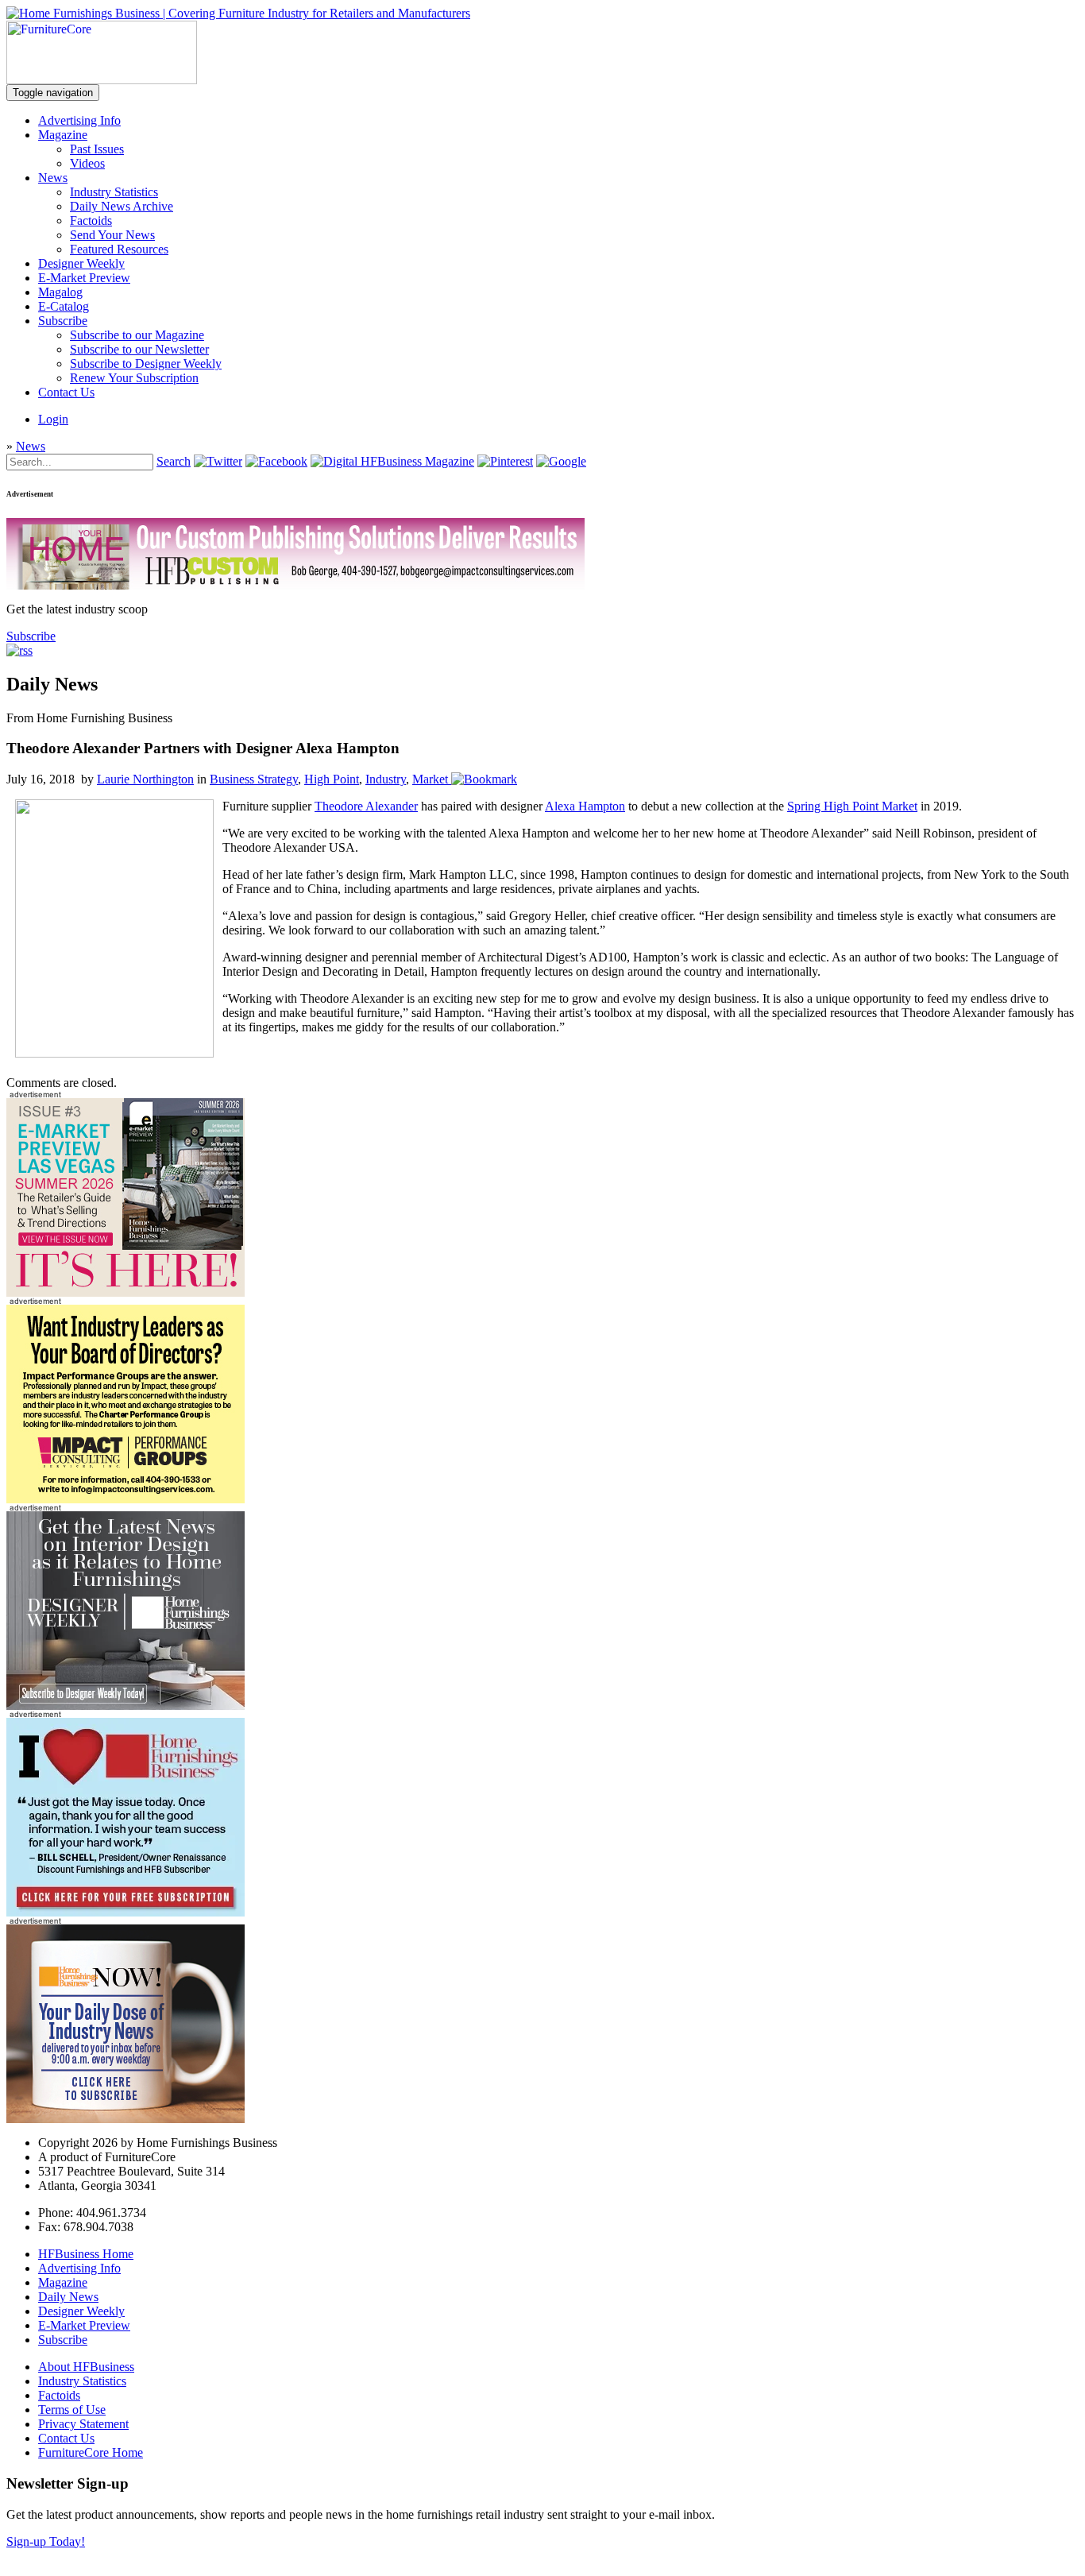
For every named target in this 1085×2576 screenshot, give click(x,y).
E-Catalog (64, 306)
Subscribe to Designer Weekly (146, 364)
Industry (386, 779)
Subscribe (63, 321)
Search (174, 461)
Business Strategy (254, 779)
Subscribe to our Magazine (137, 335)
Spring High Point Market (852, 806)
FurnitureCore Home (91, 2452)
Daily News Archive (122, 206)
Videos (87, 163)
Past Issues (97, 149)
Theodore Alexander (366, 806)
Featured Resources (119, 249)
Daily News (68, 2297)
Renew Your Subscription (134, 378)
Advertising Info (79, 120)
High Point (332, 779)
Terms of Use (72, 2410)
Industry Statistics (114, 192)
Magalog (60, 292)
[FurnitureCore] (102, 80)
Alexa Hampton (585, 806)
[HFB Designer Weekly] (125, 1706)
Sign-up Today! (46, 2541)
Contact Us (66, 392)
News (53, 178)
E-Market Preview (84, 278)
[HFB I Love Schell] (125, 1912)
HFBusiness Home (86, 2254)
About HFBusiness (86, 2367)
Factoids (91, 220)
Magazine (63, 135)
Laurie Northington (145, 779)
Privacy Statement (83, 2424)
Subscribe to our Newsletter (139, 349)
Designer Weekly (81, 263)
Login (53, 419)
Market (430, 779)
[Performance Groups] (125, 1499)
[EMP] (125, 1292)
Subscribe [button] (31, 636)
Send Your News (112, 235)
